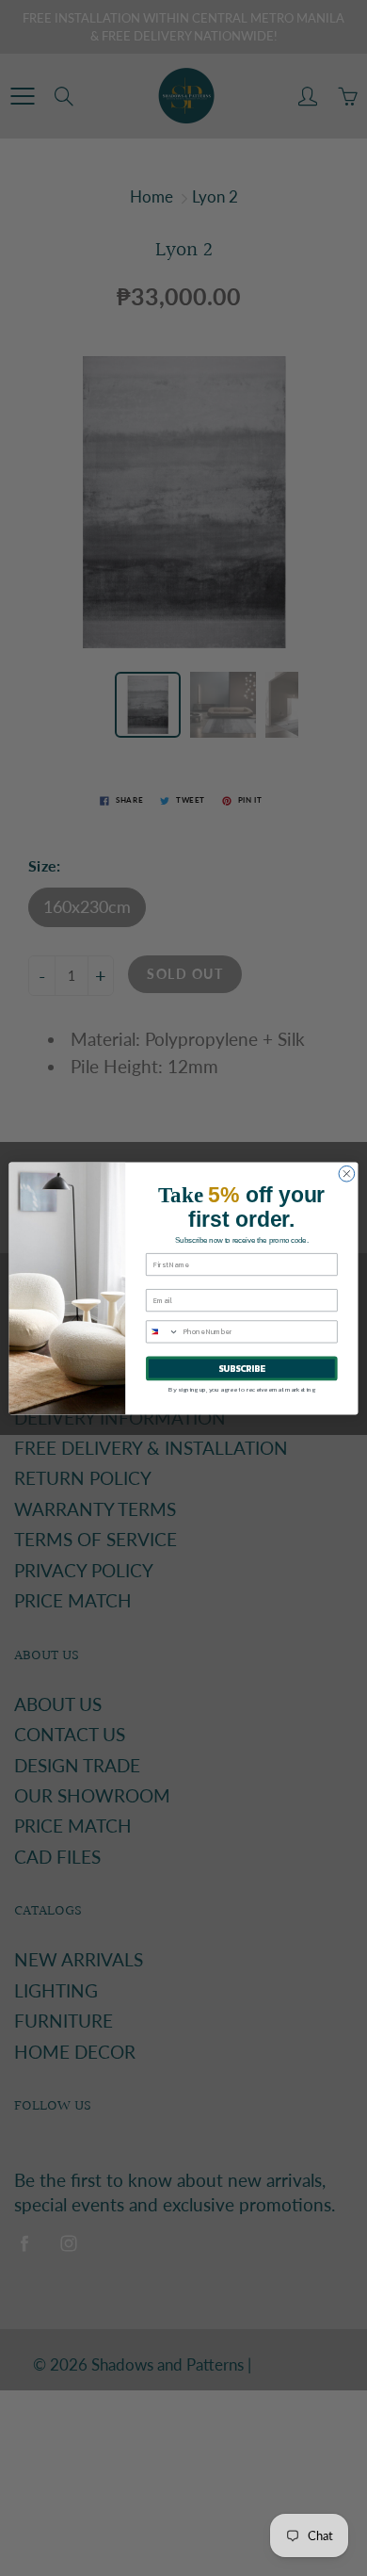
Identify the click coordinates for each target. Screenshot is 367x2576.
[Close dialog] (347, 1174)
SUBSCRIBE (242, 1368)
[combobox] (163, 1331)
